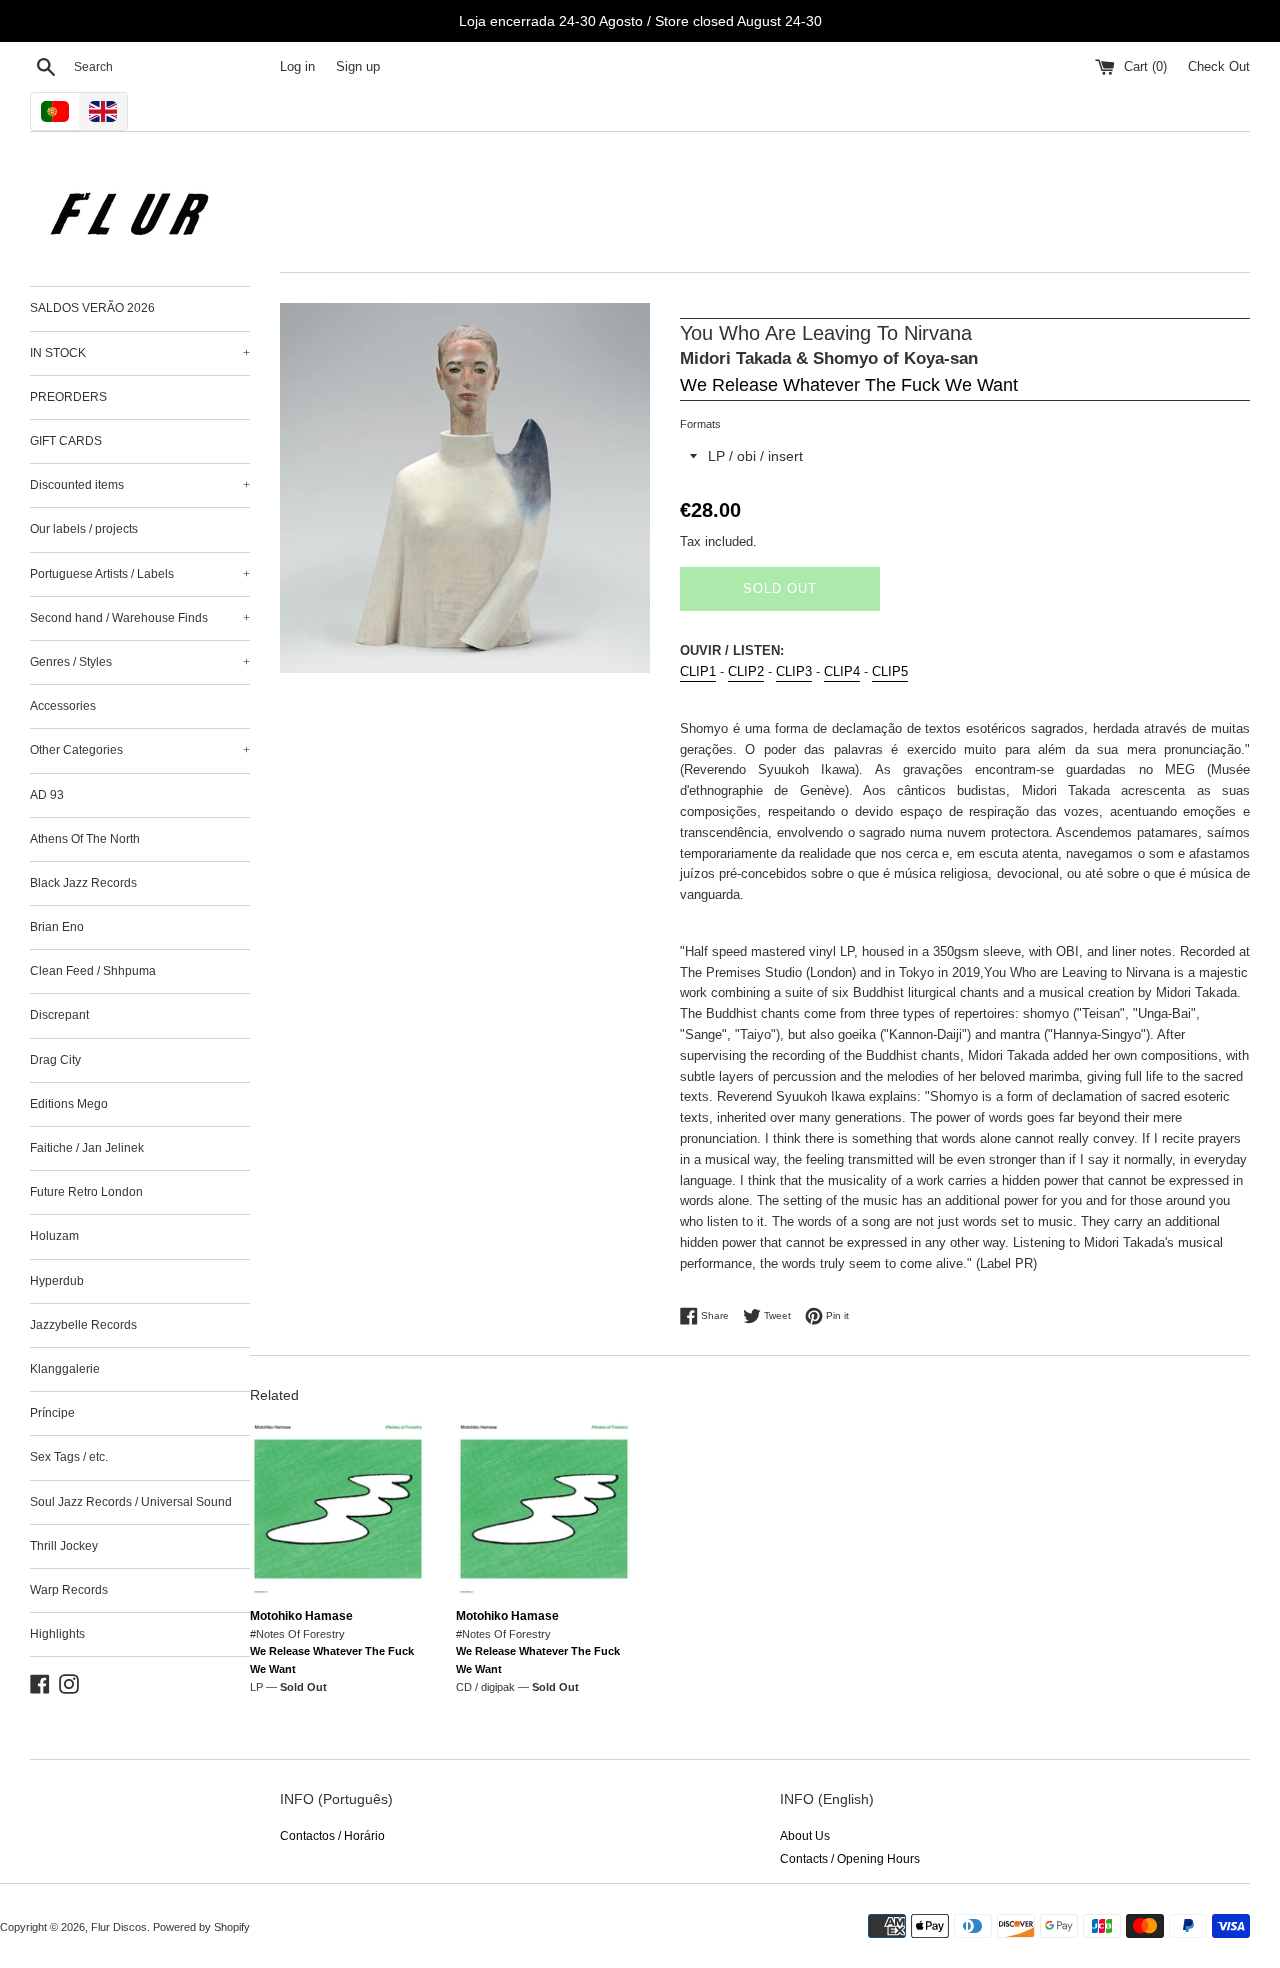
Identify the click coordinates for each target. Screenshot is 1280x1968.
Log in (297, 67)
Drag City (55, 1060)
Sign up (358, 67)
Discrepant (59, 1015)
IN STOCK (140, 353)
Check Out (1219, 67)
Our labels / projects (84, 529)
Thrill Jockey (64, 1546)
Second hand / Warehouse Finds (140, 618)
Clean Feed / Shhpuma (93, 971)
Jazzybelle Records (83, 1325)
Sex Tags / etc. (69, 1457)
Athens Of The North (85, 839)
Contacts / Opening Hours (850, 1859)
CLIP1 (698, 671)
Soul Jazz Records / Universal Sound (131, 1502)
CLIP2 (746, 671)
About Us (805, 1836)
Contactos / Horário (332, 1836)
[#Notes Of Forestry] (338, 1509)
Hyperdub (57, 1281)
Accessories (63, 706)
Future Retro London (86, 1192)
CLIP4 (842, 671)
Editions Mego (69, 1104)
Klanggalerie (65, 1369)
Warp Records (69, 1590)
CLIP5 (890, 671)
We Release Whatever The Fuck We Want (849, 385)
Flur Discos (119, 1927)
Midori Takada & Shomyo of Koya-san (829, 358)
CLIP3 (794, 671)
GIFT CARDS (66, 441)
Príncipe (52, 1413)
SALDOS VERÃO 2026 (92, 308)
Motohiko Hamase (301, 1616)
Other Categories (140, 750)
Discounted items (140, 485)
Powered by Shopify (201, 1927)
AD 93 (47, 795)
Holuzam (54, 1236)
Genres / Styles (140, 662)
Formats (700, 424)
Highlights (57, 1634)
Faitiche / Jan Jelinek (87, 1148)
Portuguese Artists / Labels (140, 574)
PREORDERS (68, 397)
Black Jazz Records (83, 883)
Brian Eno (57, 927)
